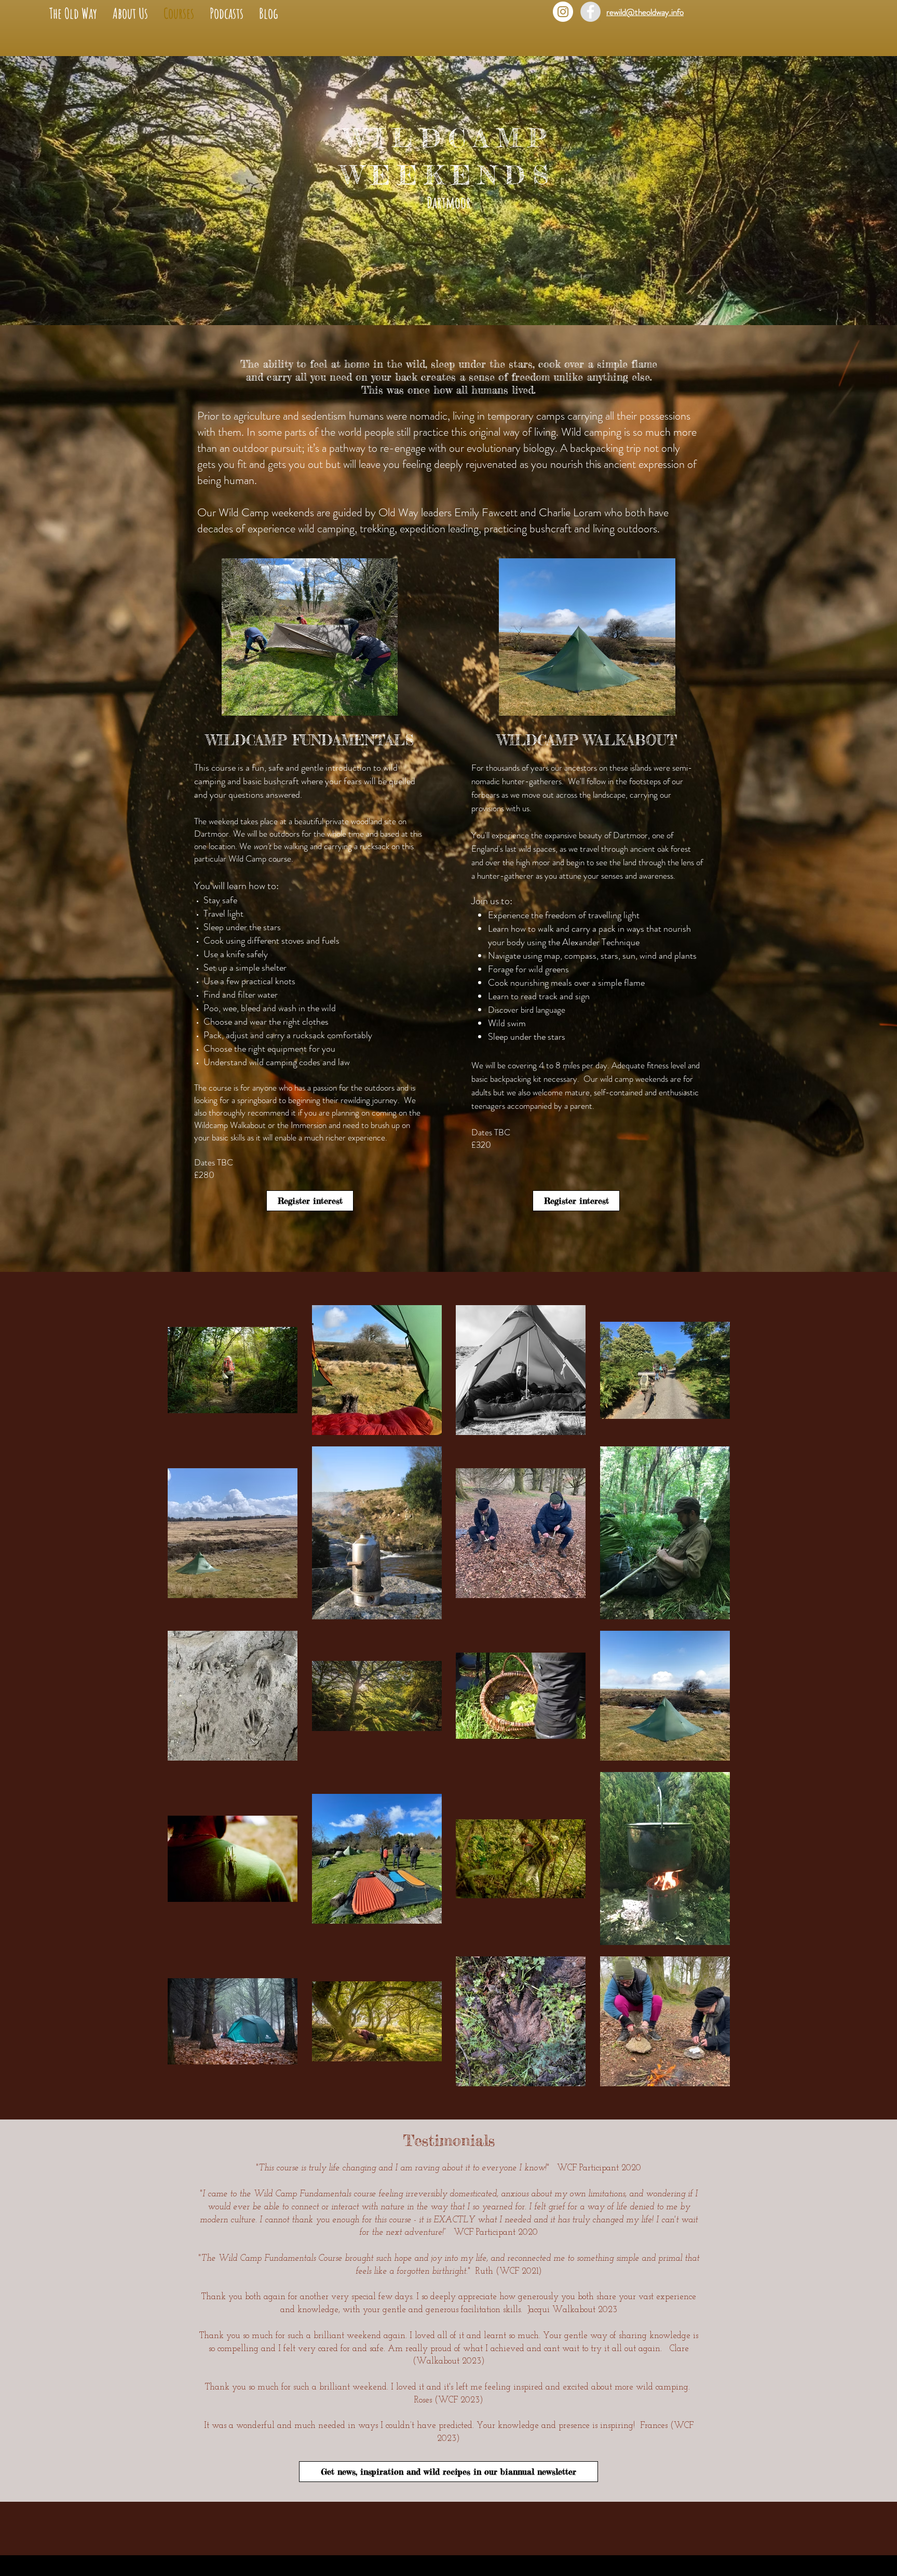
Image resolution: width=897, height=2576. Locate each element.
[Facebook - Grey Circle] (590, 12)
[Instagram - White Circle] (563, 12)
